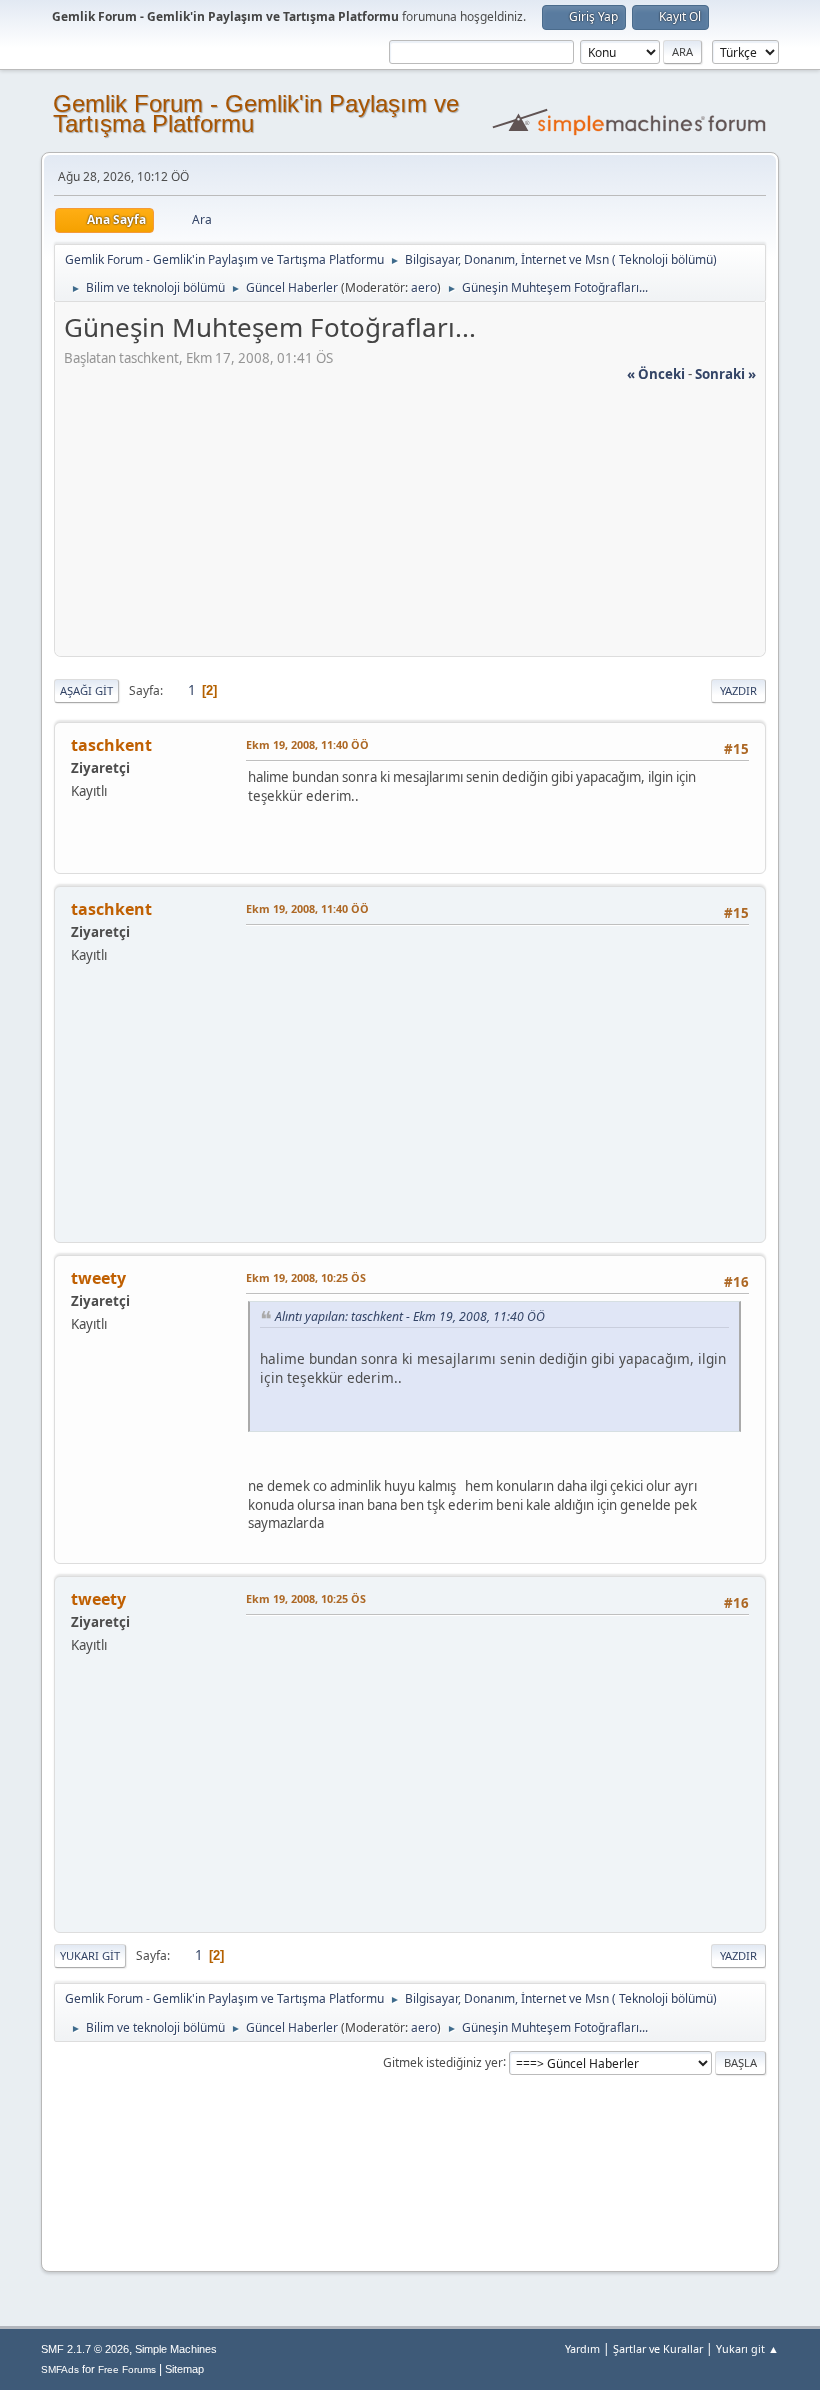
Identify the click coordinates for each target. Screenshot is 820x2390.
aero (424, 287)
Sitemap (184, 2369)
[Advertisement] (410, 524)
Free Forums (127, 2369)
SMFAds (60, 2369)
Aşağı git (86, 690)
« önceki (656, 374)
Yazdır (738, 690)
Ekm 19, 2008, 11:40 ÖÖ (307, 744)
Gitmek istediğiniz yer (443, 2061)
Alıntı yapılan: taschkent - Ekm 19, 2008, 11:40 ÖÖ (410, 1316)
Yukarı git (90, 1955)
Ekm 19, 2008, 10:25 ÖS (306, 1277)
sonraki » (725, 374)
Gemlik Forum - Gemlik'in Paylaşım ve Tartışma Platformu (256, 113)
